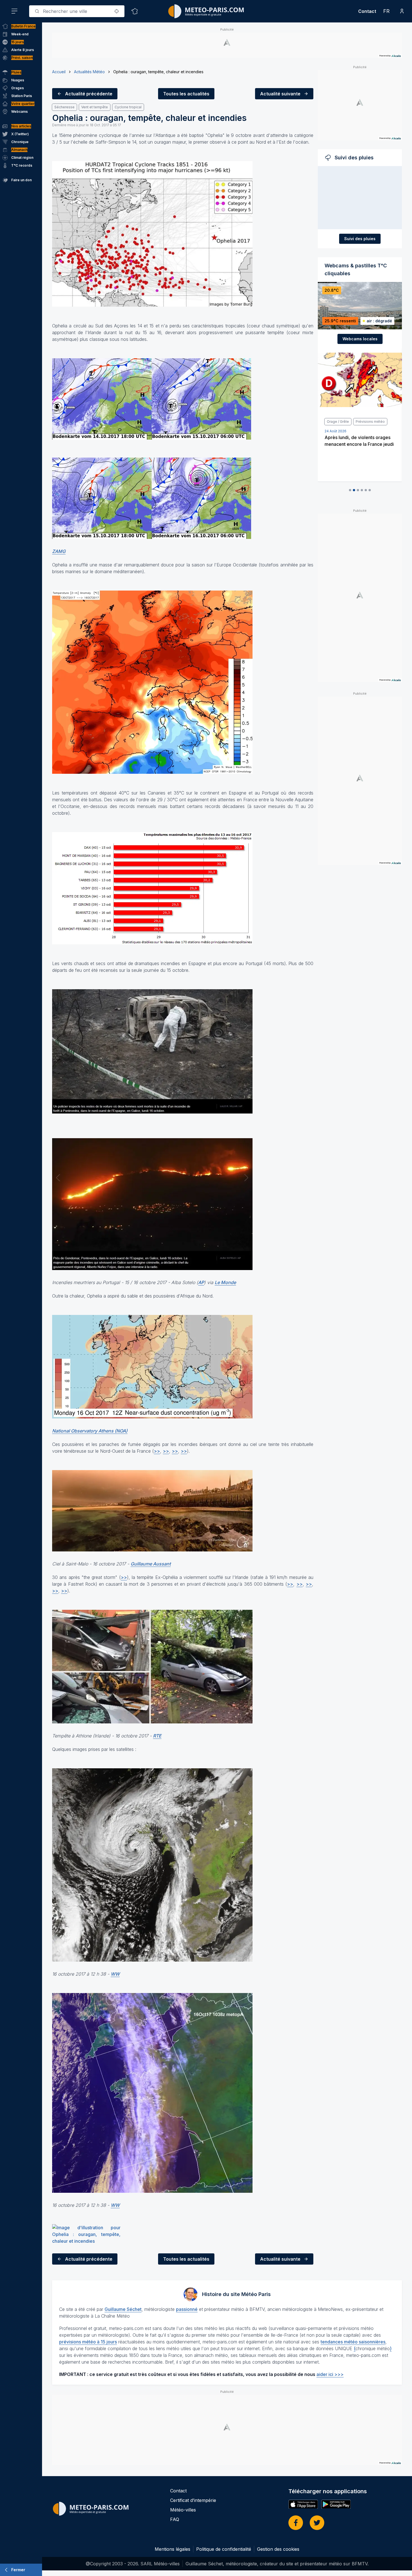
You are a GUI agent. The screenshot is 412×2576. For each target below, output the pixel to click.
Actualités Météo (89, 72)
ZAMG (59, 551)
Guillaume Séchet (123, 2309)
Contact (367, 11)
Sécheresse (64, 107)
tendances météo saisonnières (353, 2342)
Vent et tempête (95, 107)
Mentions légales (173, 2549)
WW (115, 1974)
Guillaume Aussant (151, 1564)
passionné (187, 2309)
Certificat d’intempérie (193, 2500)
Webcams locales (360, 339)
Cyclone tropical (128, 107)
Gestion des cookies (278, 2549)
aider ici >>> (330, 2374)
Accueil (59, 72)
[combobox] (77, 11)
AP (201, 1282)
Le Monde (225, 1282)
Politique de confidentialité (224, 2549)
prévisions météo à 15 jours (88, 2342)
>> (157, 1451)
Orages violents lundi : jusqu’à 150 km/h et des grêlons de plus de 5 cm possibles (358, 444)
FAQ (175, 2519)
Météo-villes (183, 2510)
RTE (157, 1736)
